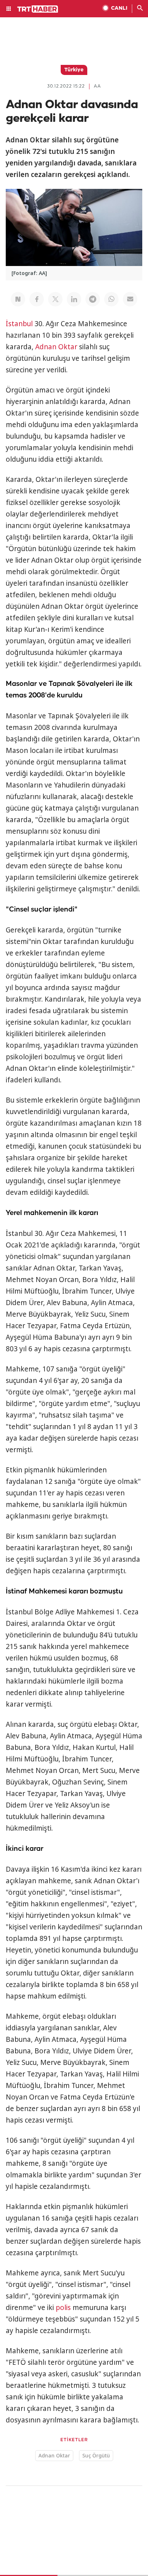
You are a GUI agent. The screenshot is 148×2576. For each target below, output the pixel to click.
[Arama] (140, 9)
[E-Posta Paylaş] (130, 299)
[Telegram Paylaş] (93, 299)
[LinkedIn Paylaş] (74, 299)
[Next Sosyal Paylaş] (18, 299)
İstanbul (19, 324)
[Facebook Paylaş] (37, 299)
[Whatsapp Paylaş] (111, 299)
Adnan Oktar (56, 347)
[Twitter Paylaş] (55, 299)
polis (63, 2307)
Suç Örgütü (96, 2455)
